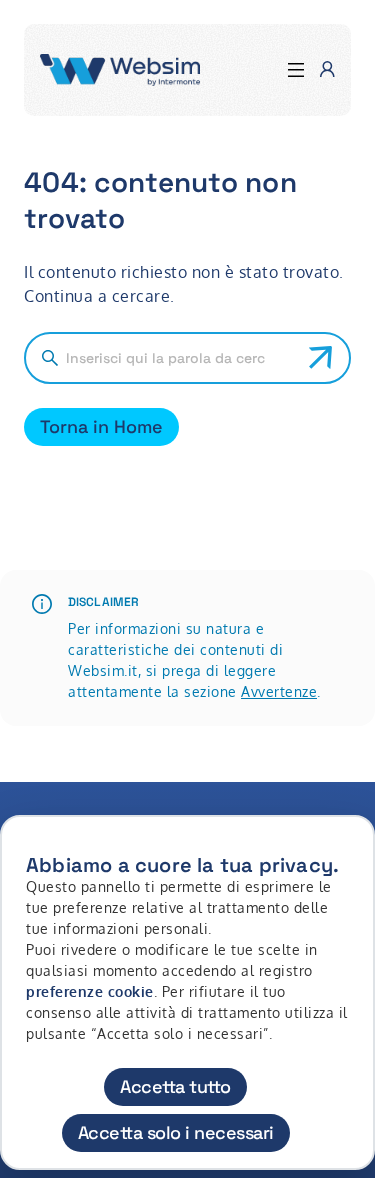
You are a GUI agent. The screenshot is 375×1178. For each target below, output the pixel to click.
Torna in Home (101, 426)
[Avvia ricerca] (321, 358)
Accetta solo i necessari (176, 1132)
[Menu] (296, 70)
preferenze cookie (90, 991)
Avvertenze (279, 691)
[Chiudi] (348, 849)
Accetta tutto (175, 1086)
